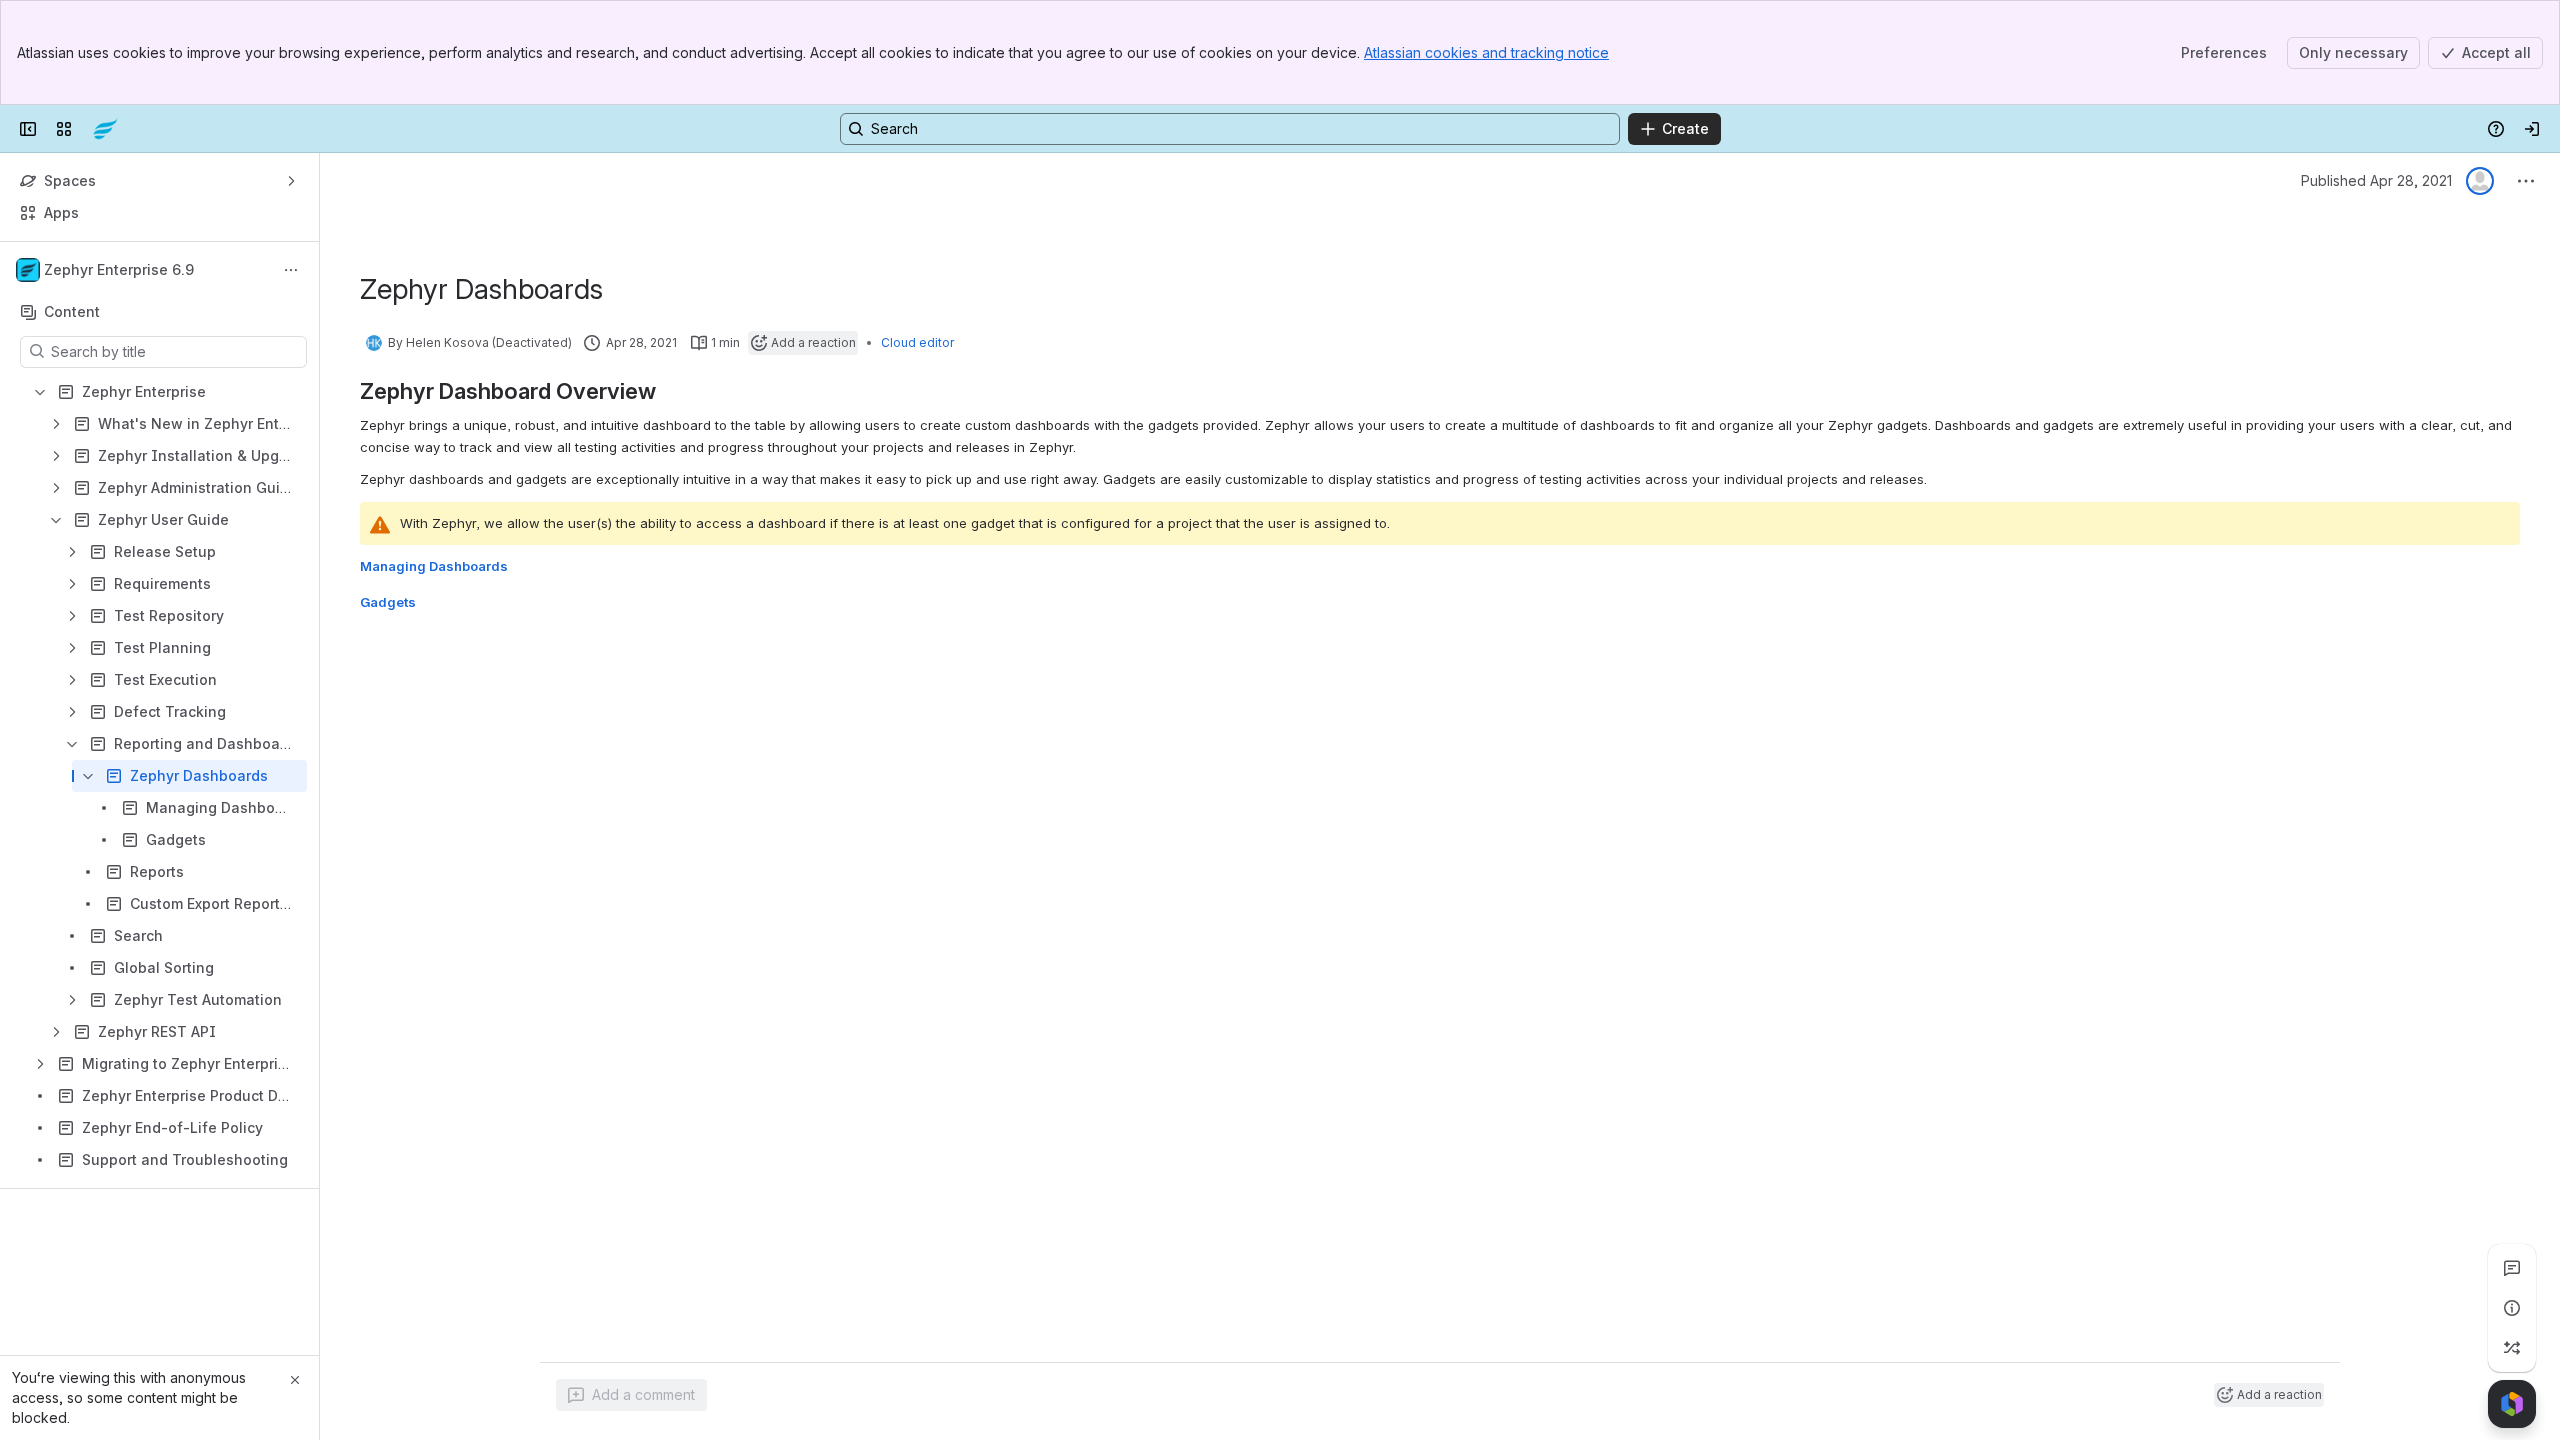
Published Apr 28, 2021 (2376, 180)
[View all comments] (2512, 1268)
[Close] (295, 1380)
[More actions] (291, 270)
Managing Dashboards (434, 566)
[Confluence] (105, 129)
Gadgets (388, 602)
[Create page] (2512, 1348)
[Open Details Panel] (2512, 1308)
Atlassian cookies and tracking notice (1486, 52)
